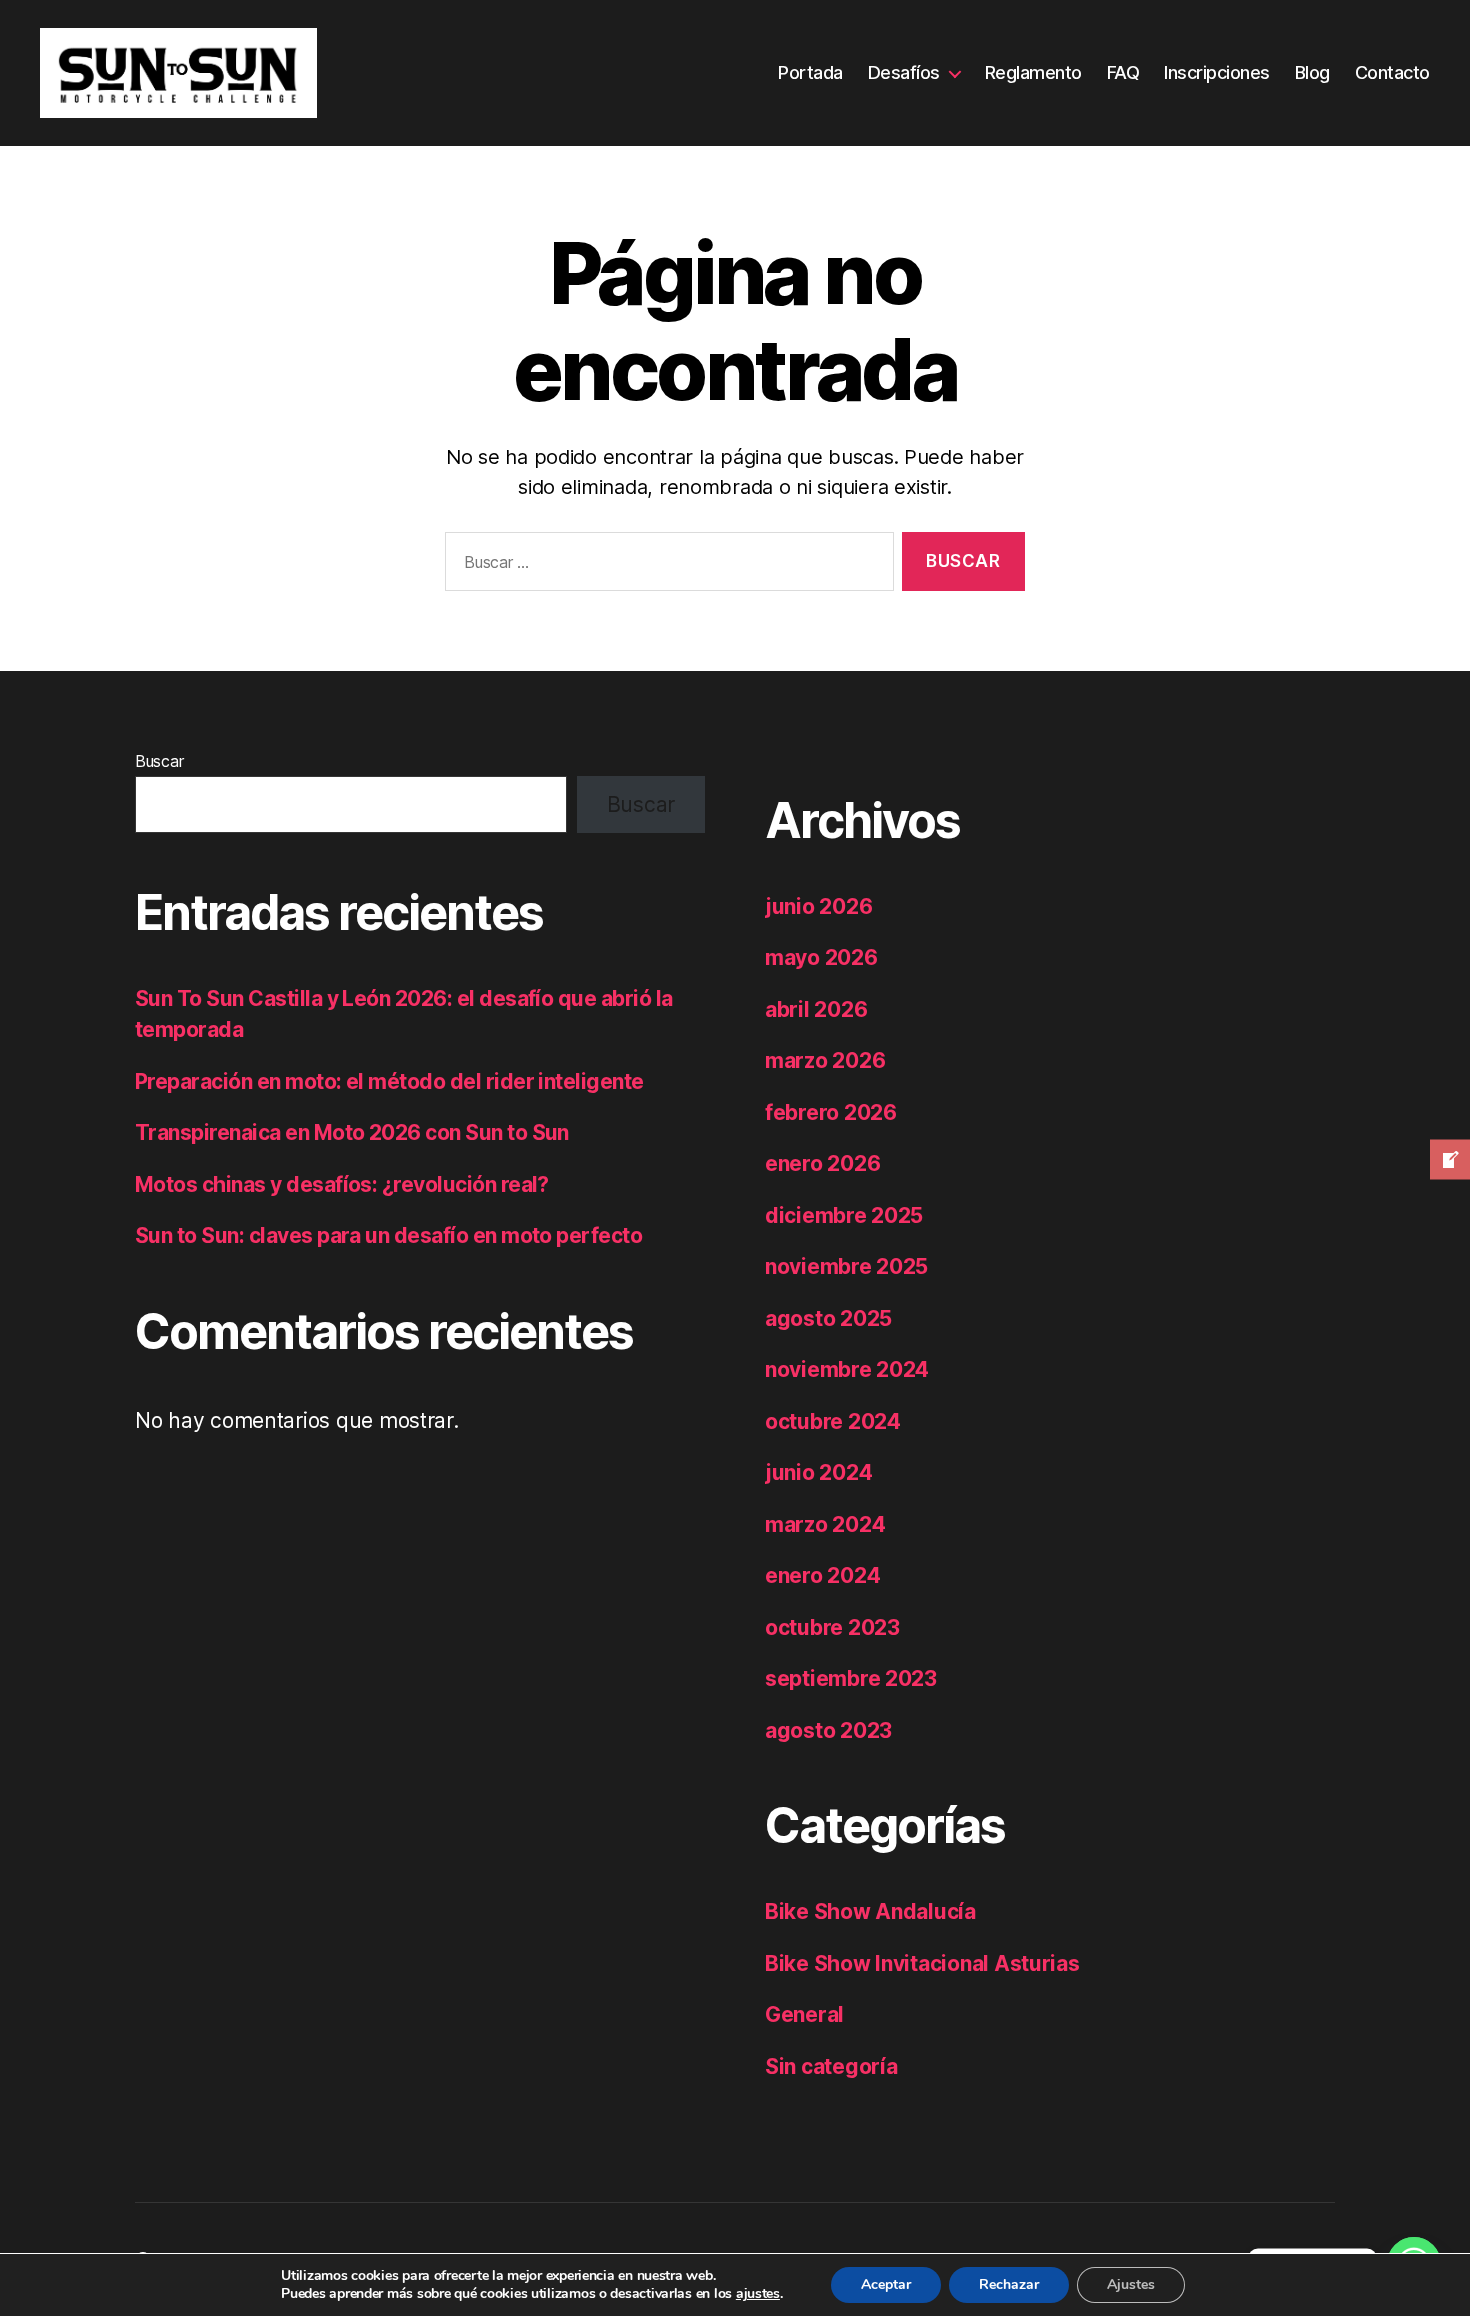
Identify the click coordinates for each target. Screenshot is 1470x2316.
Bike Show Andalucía (870, 1911)
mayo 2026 (821, 957)
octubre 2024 (833, 1421)
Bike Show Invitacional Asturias (922, 1963)
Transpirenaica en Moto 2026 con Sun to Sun (352, 1132)
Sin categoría (831, 2066)
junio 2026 (818, 906)
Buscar (159, 761)
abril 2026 (816, 1009)
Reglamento (1033, 72)
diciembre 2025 (844, 1215)
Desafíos (904, 72)
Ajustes (1131, 2284)
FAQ (1123, 72)
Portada (810, 72)
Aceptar (886, 2284)
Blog (1312, 72)
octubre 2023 (832, 1627)
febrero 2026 (831, 1112)
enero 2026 (822, 1163)
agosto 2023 (828, 1730)
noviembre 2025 (846, 1266)
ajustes (758, 2294)
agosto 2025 (828, 1318)
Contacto (1392, 72)
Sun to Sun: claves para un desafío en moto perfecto (388, 1235)
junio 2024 (818, 1472)
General (804, 2014)
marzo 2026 (825, 1060)
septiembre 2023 (851, 1678)
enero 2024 (822, 1575)
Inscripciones (1217, 72)
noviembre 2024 (847, 1369)
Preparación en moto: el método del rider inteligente (389, 1081)
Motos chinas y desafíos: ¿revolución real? (342, 1184)
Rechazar (1009, 2284)
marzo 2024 (825, 1524)
